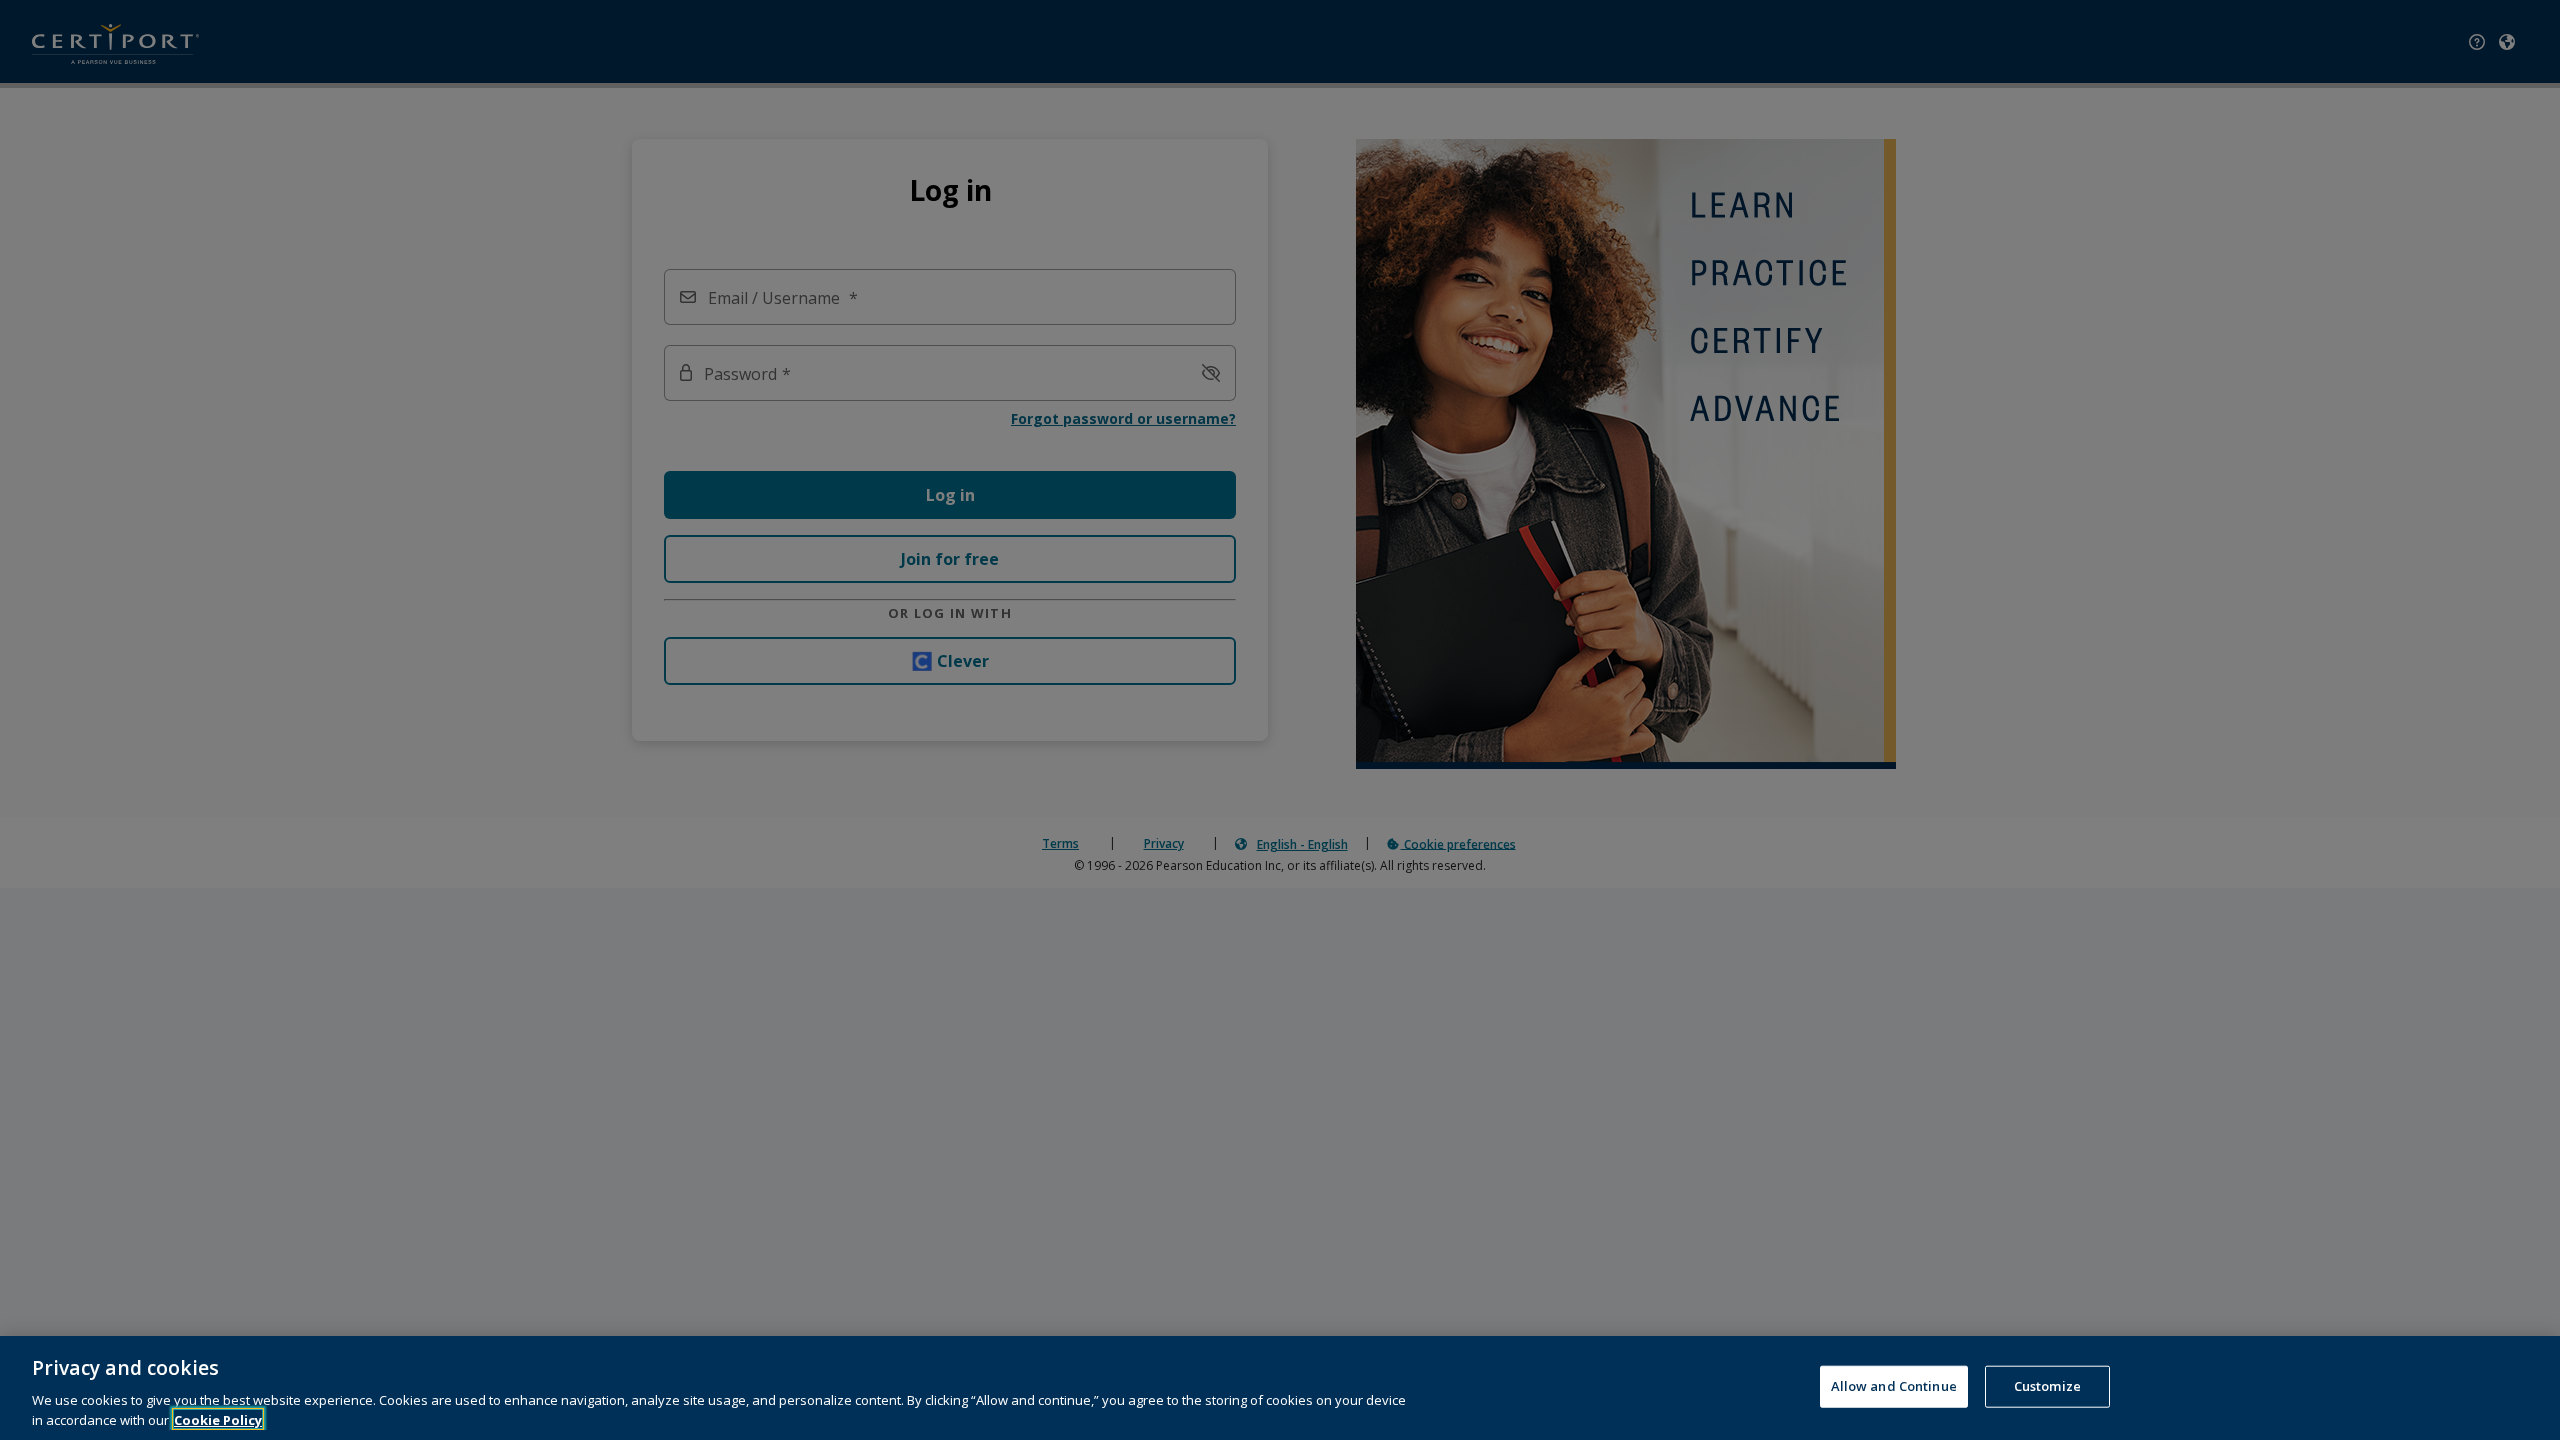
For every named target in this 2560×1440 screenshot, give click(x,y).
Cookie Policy (218, 1419)
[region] (1280, 1388)
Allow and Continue (1894, 1386)
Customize (2047, 1386)
